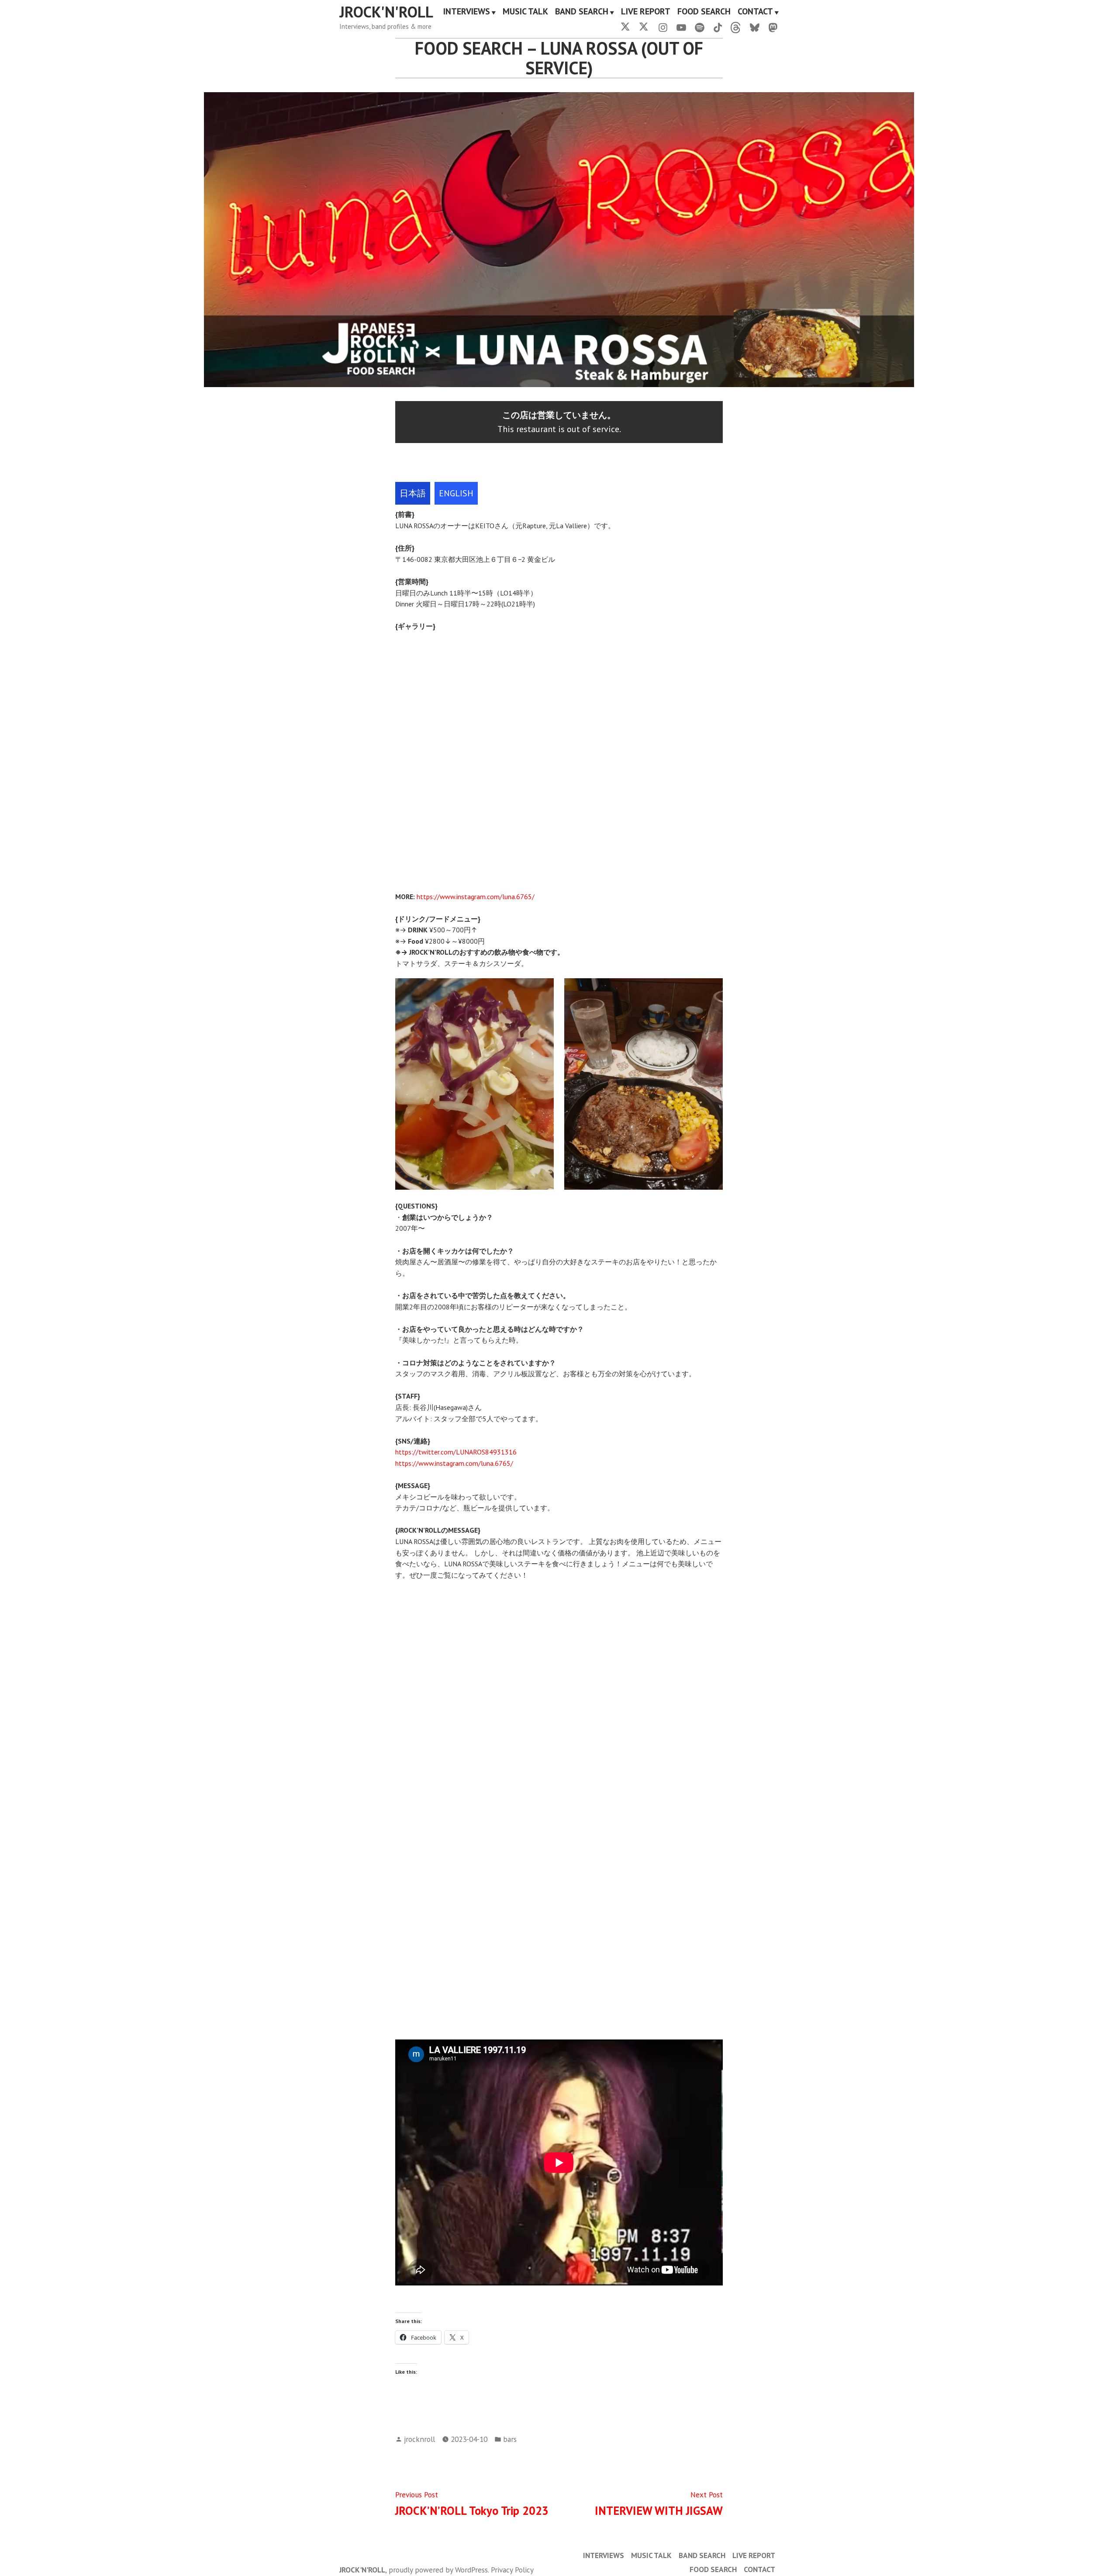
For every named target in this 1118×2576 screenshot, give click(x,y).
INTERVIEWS (467, 12)
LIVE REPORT (646, 12)
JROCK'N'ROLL (386, 12)
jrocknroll (419, 2439)
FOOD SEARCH (704, 12)
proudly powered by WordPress (438, 2570)
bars (510, 2439)
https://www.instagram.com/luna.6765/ (476, 897)
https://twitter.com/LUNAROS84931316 (456, 1452)
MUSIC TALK (525, 12)
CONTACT (755, 12)
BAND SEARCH (582, 12)
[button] (403, 755)
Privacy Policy (512, 2570)
